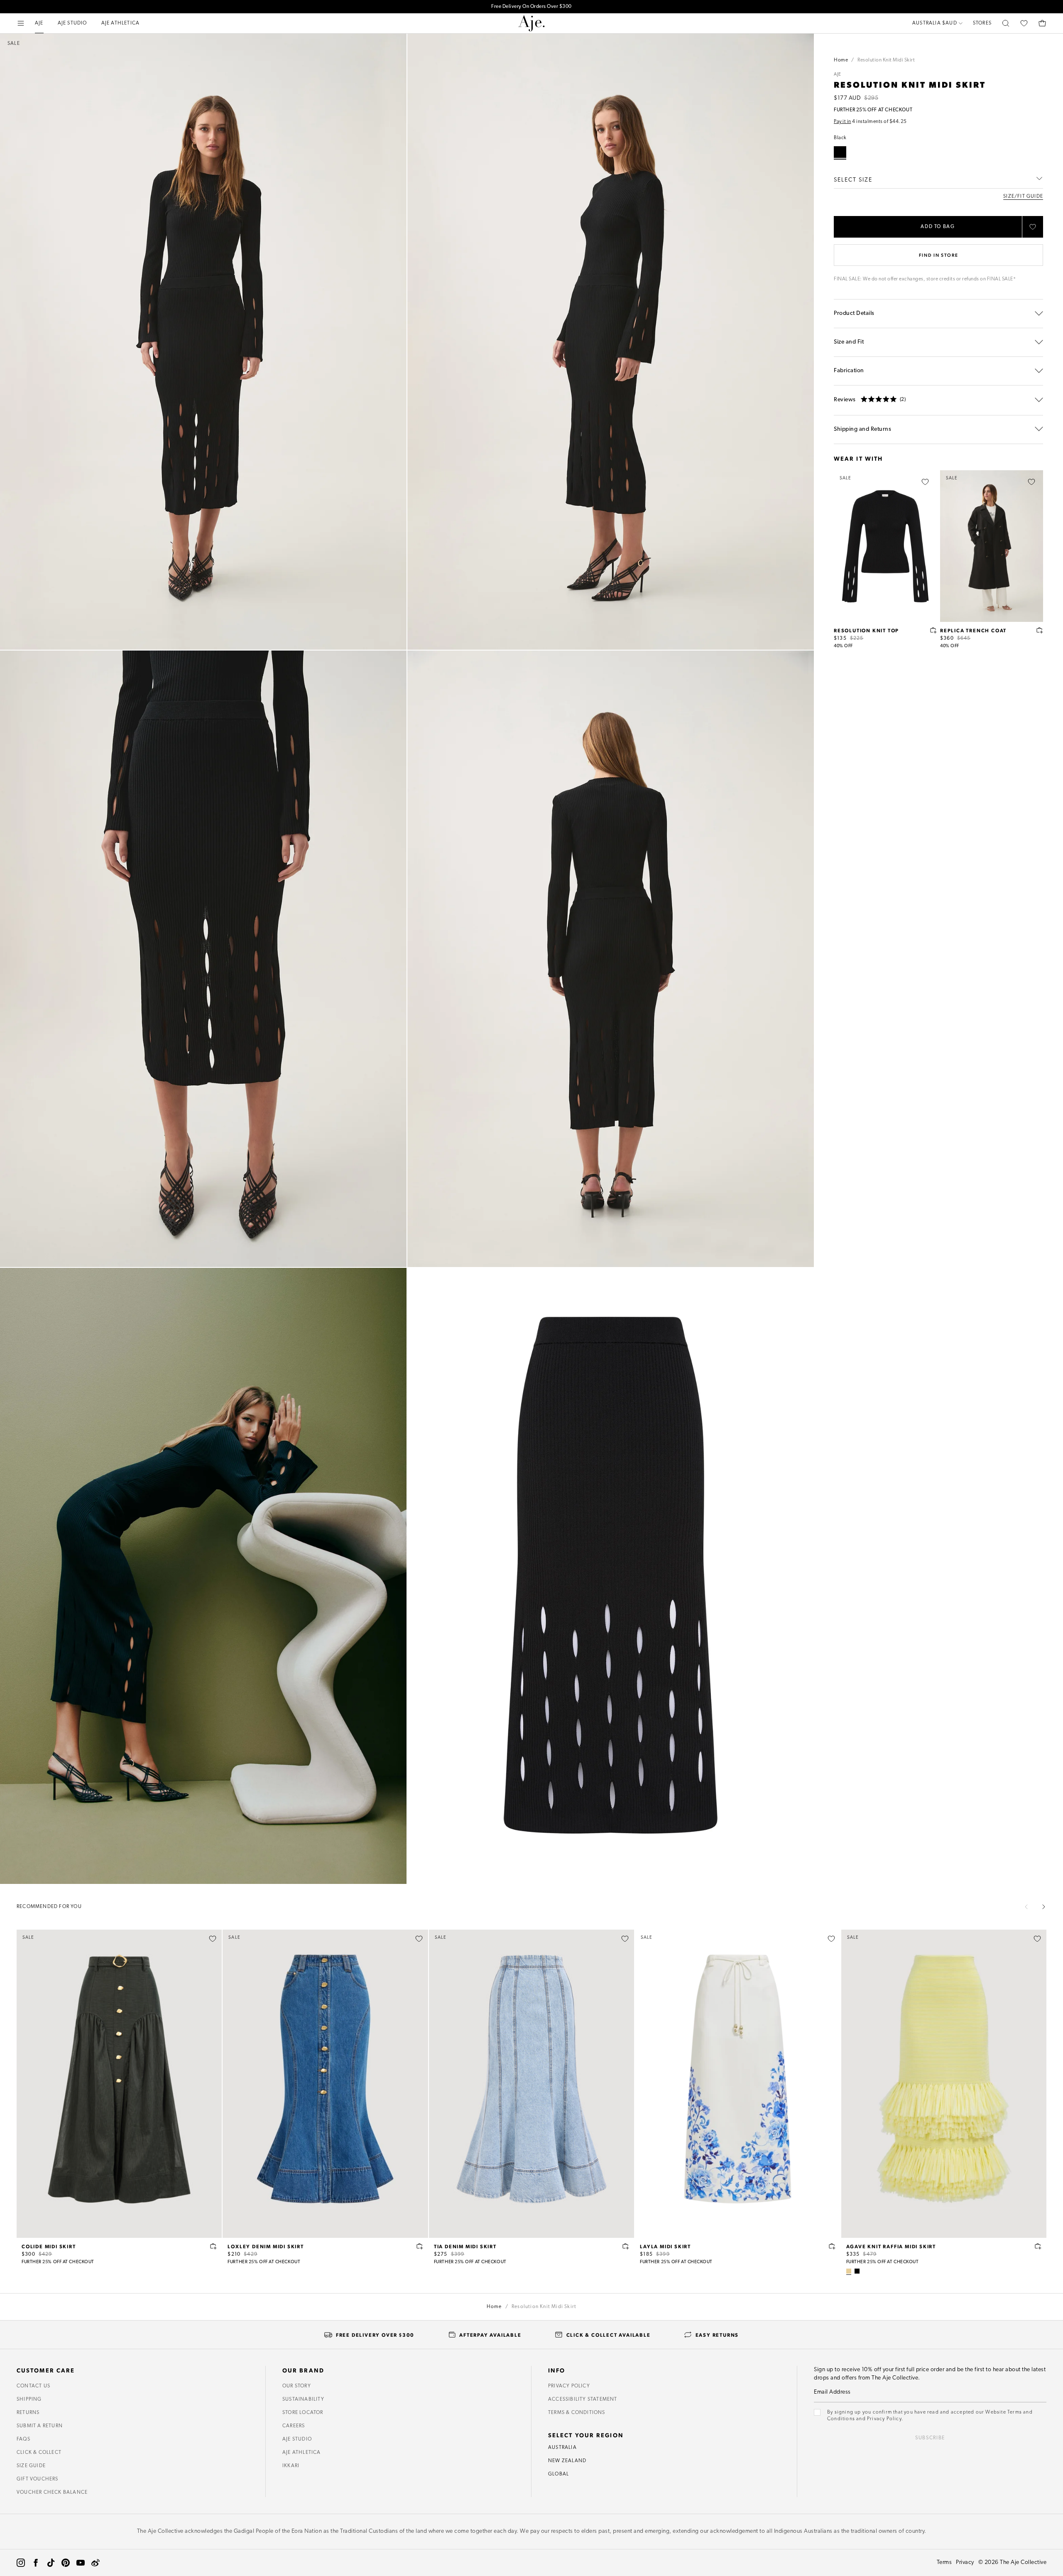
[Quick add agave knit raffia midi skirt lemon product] (1038, 2246)
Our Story (297, 2386)
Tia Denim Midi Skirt (465, 2246)
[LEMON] (849, 2271)
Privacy (965, 2562)
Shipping (29, 2399)
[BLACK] (857, 2271)
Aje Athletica (302, 2453)
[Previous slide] (1026, 1907)
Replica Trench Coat (973, 630)
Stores (982, 23)
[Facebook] (36, 2563)
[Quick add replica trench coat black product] (1040, 630)
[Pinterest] (66, 2563)
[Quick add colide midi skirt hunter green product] (213, 2246)
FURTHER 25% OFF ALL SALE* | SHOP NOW (531, 7)
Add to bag (938, 227)
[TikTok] (51, 2563)
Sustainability (303, 2399)
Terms (944, 2562)
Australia (562, 2448)
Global (558, 2474)
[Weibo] (96, 2563)
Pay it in (843, 122)
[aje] (531, 23)
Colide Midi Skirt (49, 2246)
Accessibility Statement (583, 2399)
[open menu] (21, 23)
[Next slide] (1043, 1907)
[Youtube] (81, 2563)
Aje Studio (297, 2439)
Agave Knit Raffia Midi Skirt (891, 2246)
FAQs (23, 2439)
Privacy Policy (569, 2386)
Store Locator (303, 2413)
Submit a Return (40, 2426)
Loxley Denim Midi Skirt (266, 2246)
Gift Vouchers (38, 2479)
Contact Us (33, 2386)
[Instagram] (21, 2563)
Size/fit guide (1023, 196)
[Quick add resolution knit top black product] (933, 630)
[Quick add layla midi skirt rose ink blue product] (832, 2246)
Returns (28, 2413)
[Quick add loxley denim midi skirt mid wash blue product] (420, 2246)
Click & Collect (39, 2453)
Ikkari (291, 2466)
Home (841, 60)
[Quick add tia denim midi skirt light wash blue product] (626, 2246)
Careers (294, 2426)
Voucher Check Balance (52, 2493)
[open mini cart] (1042, 23)
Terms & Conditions (577, 2413)
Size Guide (31, 2466)
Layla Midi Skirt (665, 2246)
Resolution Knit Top (866, 630)
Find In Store (938, 255)
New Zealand (567, 2461)
